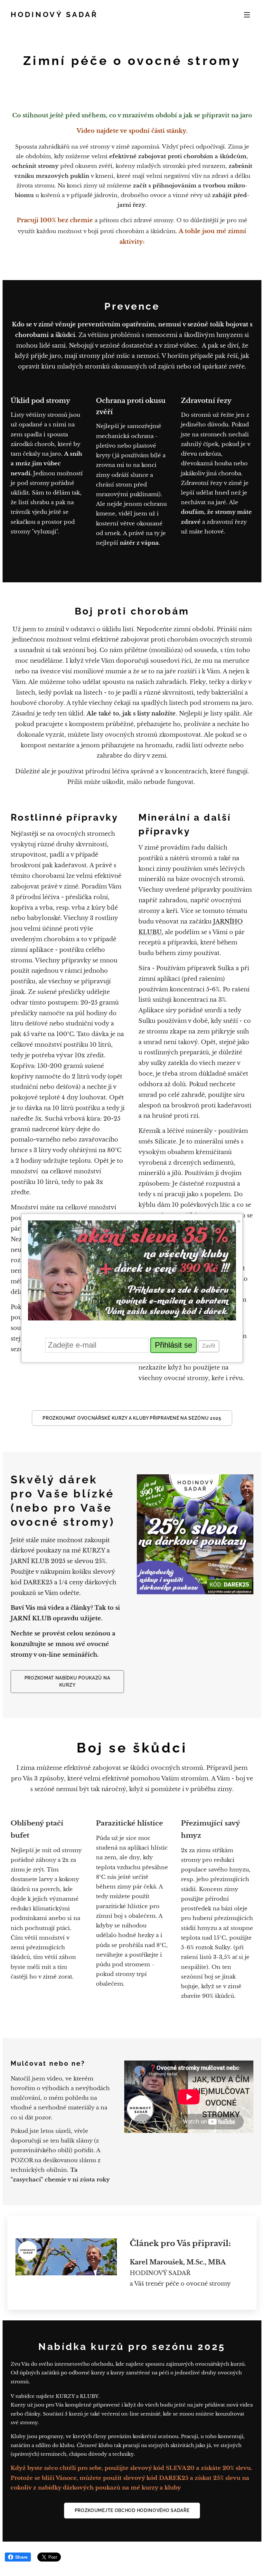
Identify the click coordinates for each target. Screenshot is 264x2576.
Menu (247, 14)
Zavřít (209, 1346)
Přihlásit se (174, 1345)
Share (21, 2557)
